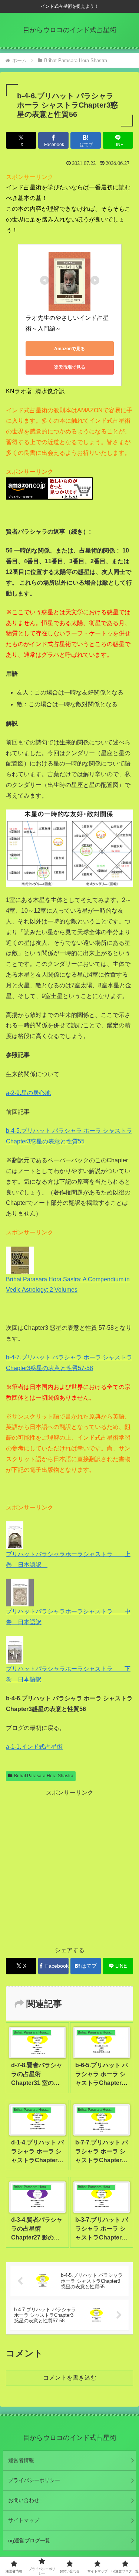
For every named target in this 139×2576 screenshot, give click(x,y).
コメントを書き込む (70, 2378)
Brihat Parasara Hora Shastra (44, 1776)
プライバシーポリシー (34, 2480)
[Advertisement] (69, 1868)
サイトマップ (24, 2520)
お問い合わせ (24, 2500)
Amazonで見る (69, 349)
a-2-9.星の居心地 (28, 1093)
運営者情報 (21, 2460)
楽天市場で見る (70, 367)
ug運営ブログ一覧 (29, 2540)
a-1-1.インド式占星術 (34, 1747)
